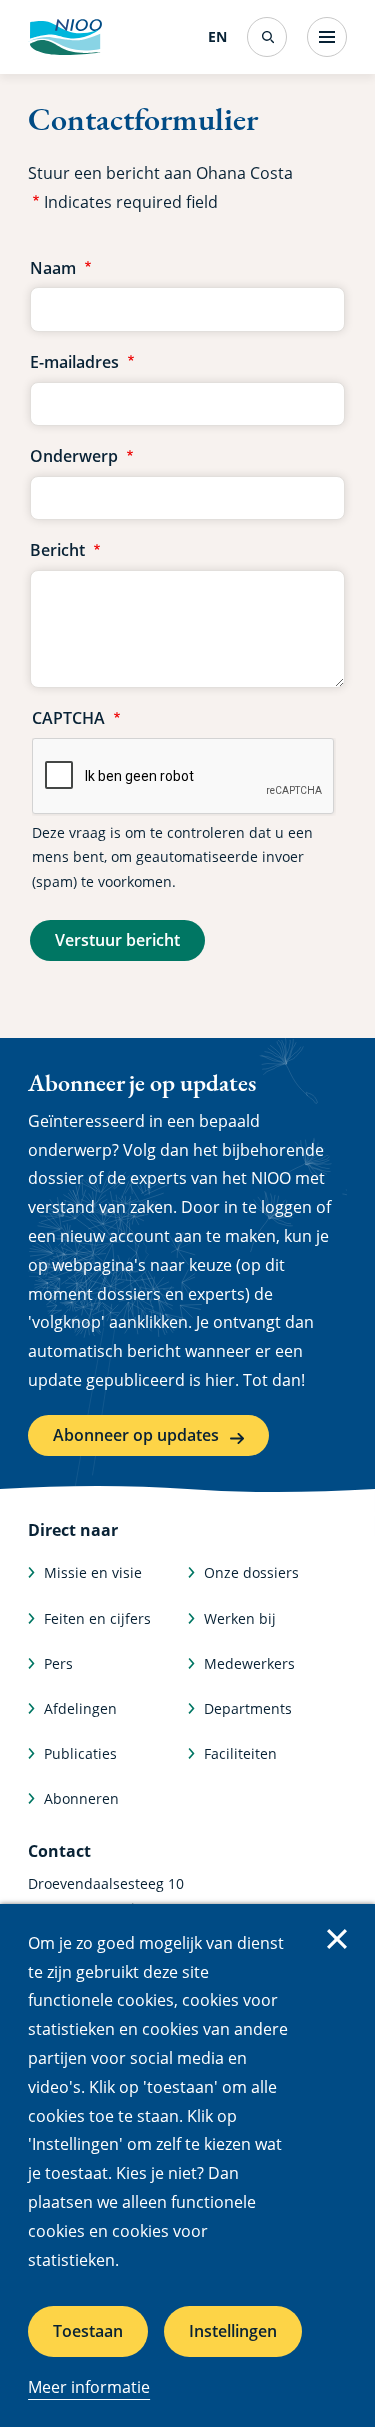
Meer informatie (89, 2387)
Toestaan (88, 2331)
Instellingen (233, 2331)
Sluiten (337, 1939)
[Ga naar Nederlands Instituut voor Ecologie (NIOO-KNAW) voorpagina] (65, 37)
